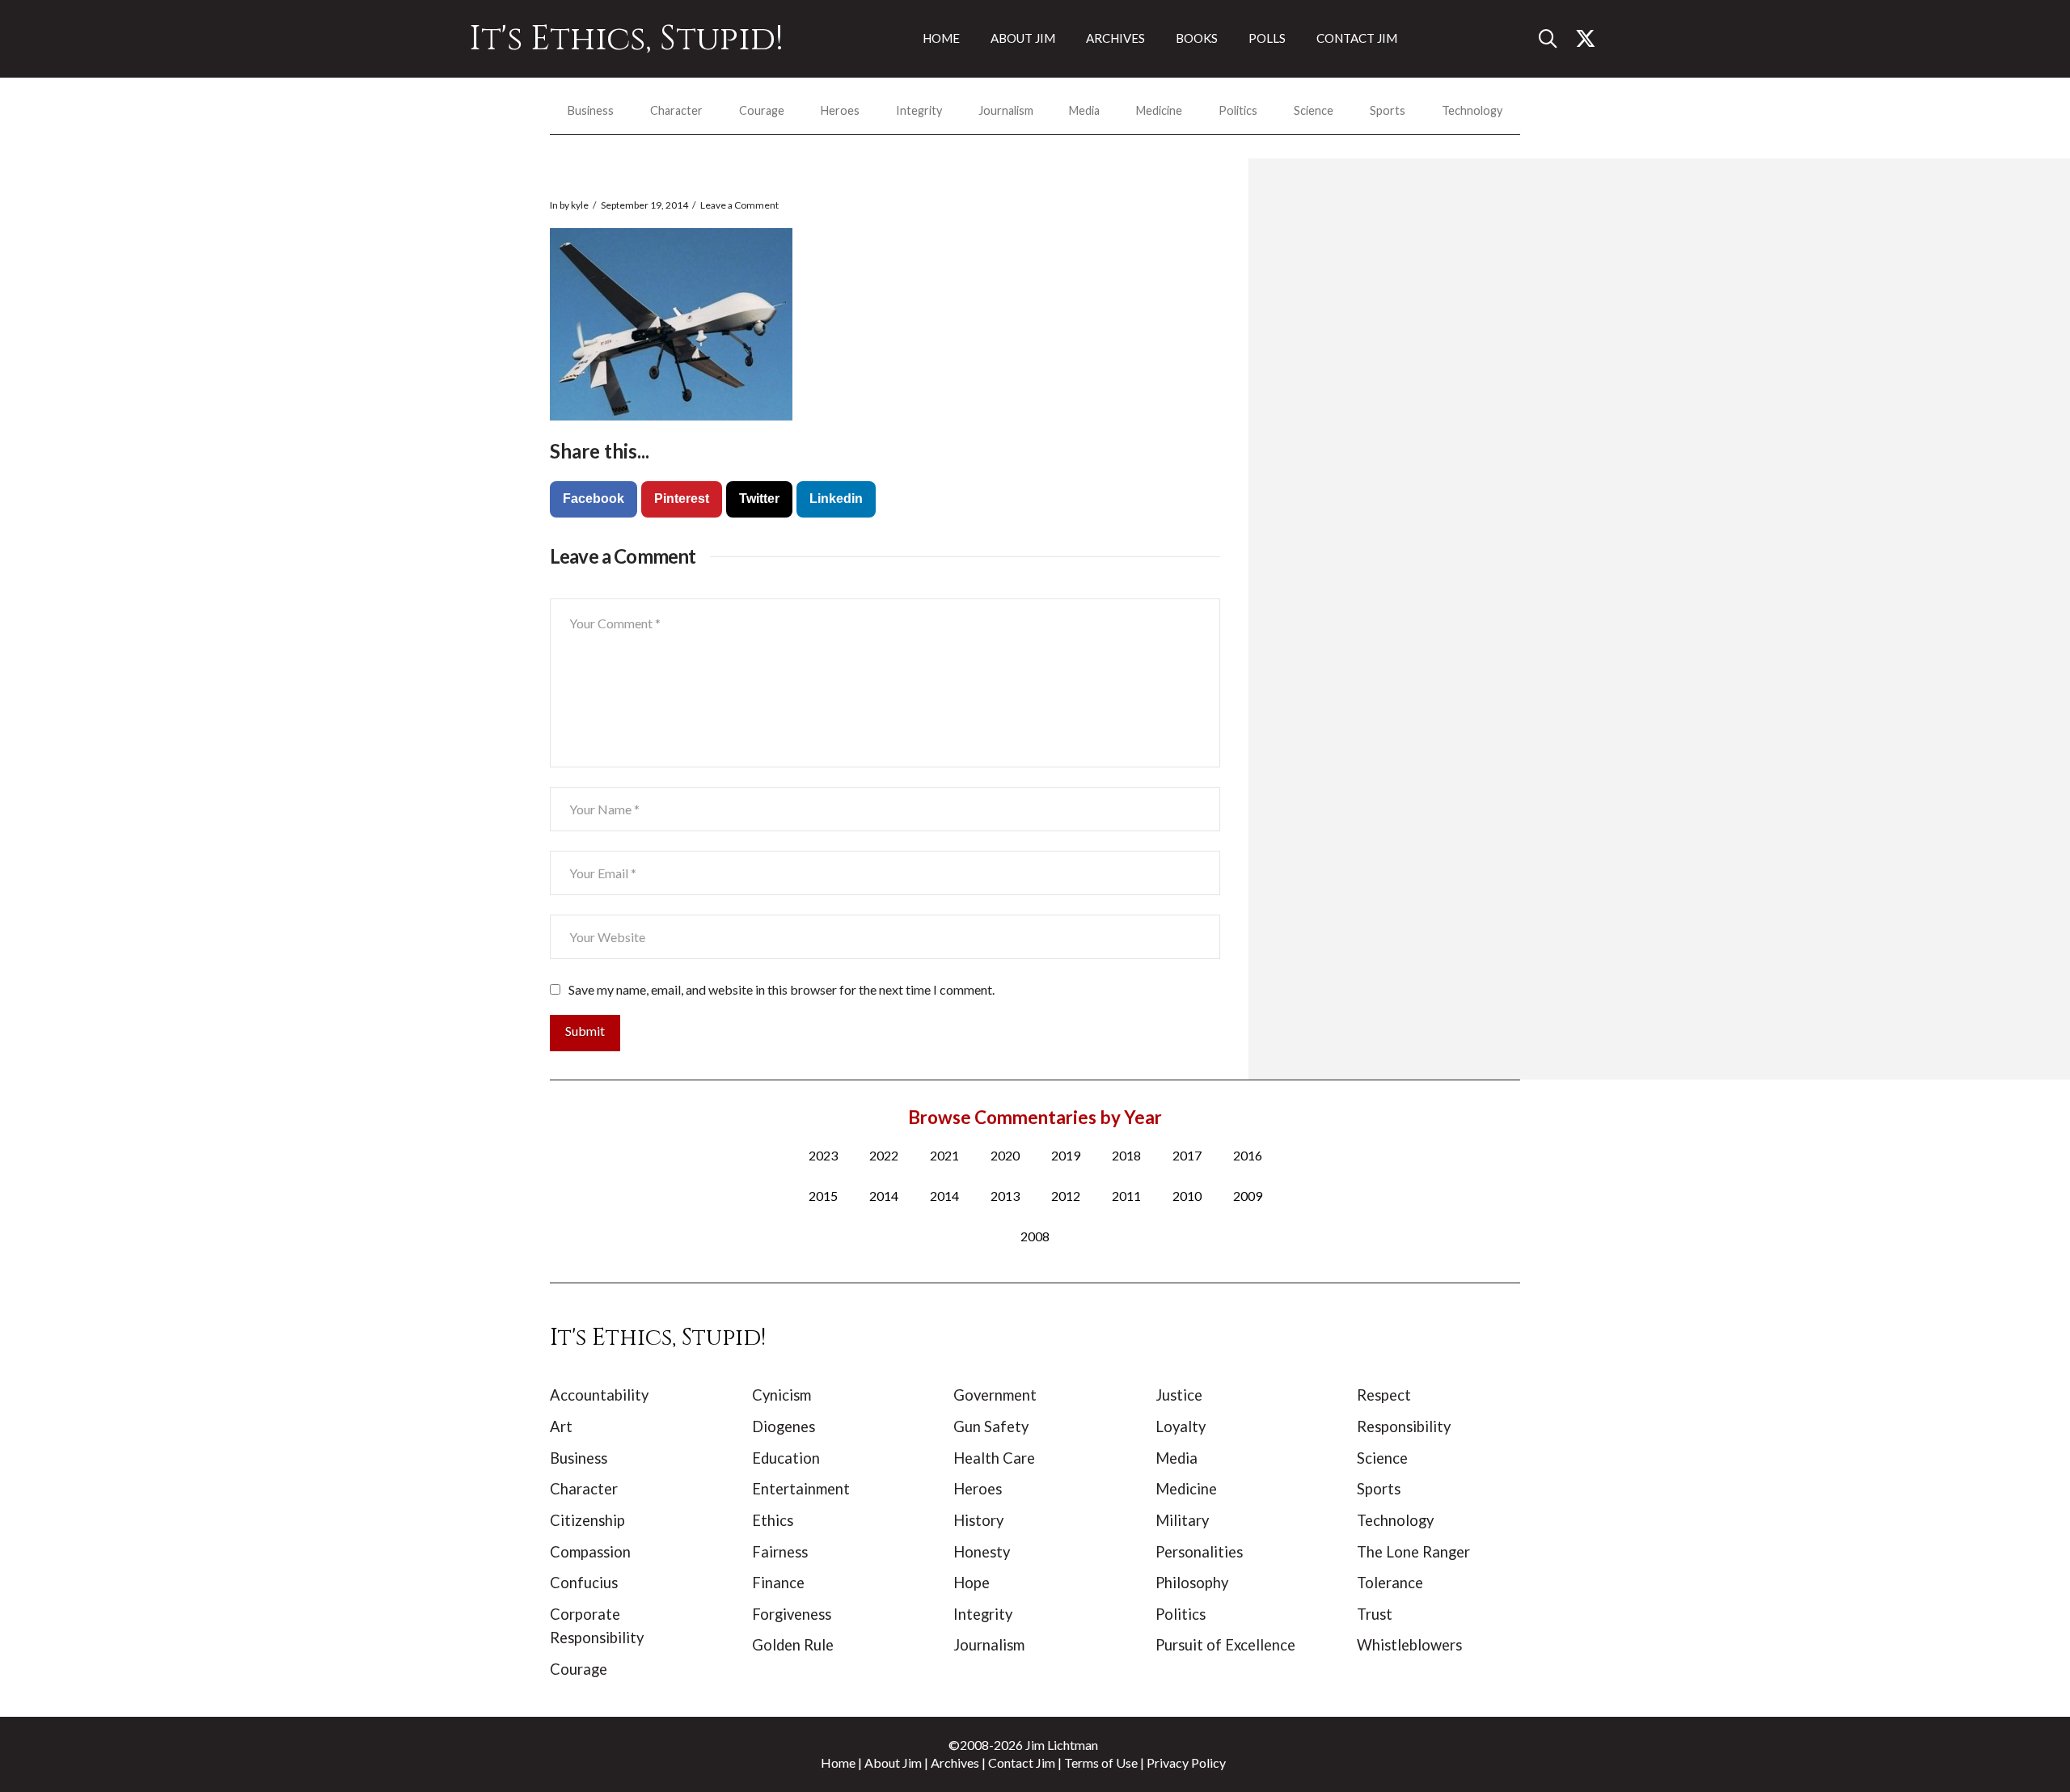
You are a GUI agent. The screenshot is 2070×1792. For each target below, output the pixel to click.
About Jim (893, 1762)
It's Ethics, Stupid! (626, 39)
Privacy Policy (1186, 1762)
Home (838, 1762)
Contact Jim (1022, 1762)
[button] (1554, 39)
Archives (955, 1762)
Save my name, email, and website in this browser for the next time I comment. (782, 989)
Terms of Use (1101, 1762)
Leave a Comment (739, 205)
